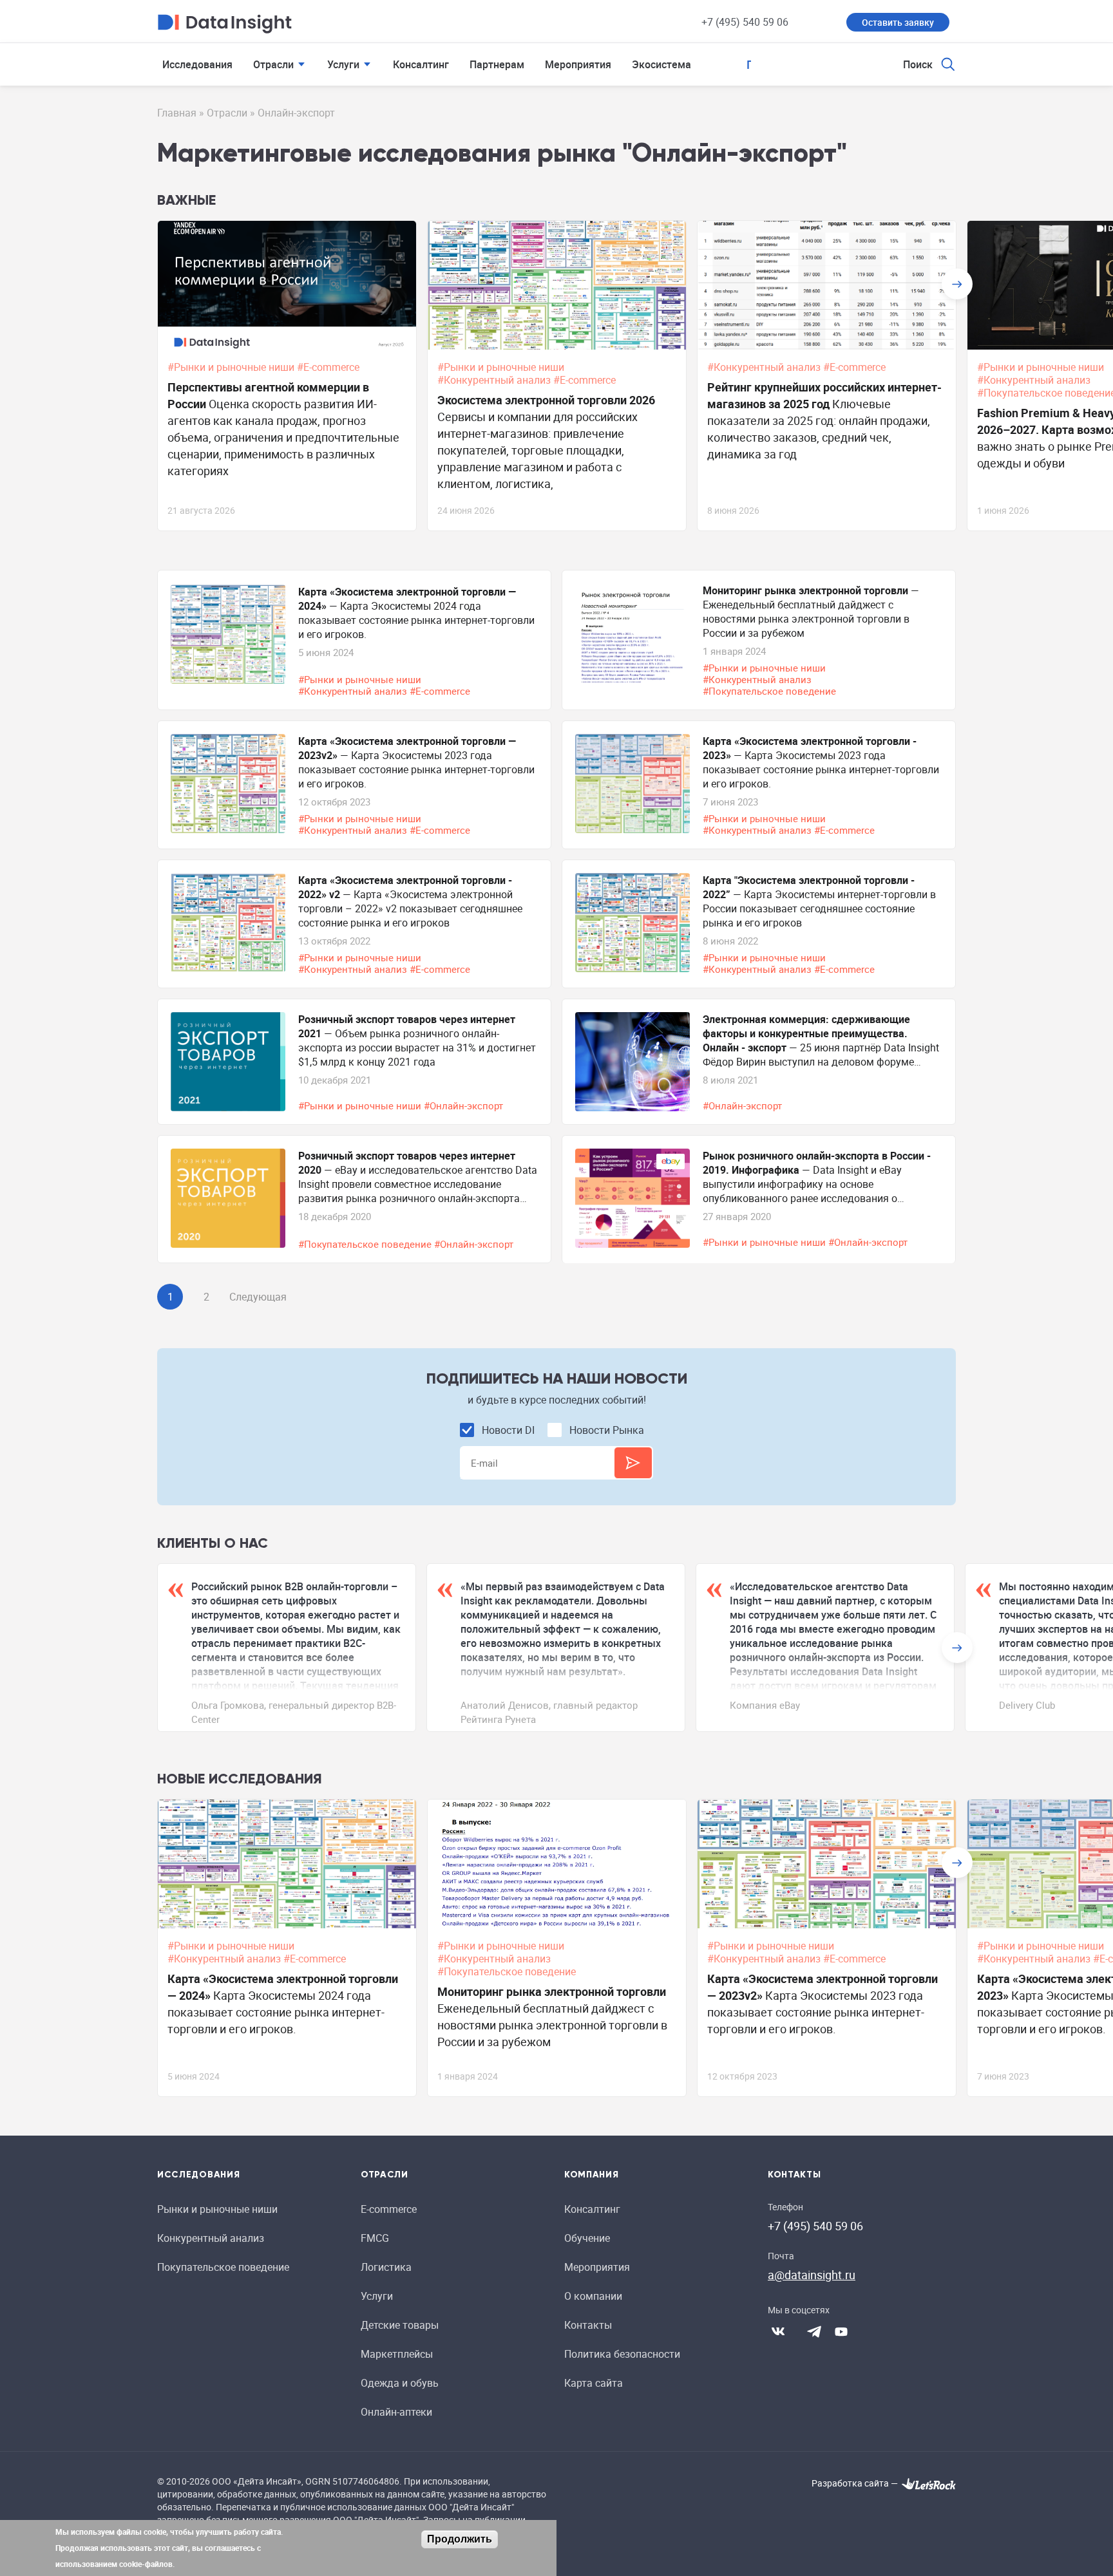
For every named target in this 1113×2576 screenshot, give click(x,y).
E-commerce (389, 2209)
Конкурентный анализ (211, 2238)
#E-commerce (329, 367)
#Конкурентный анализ (495, 380)
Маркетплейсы (397, 2354)
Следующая (258, 1297)
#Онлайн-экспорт (465, 1105)
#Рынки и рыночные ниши (232, 367)
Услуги (343, 64)
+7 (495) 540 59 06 (745, 22)
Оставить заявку (898, 22)
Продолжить (460, 2539)
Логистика (386, 2267)
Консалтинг (421, 64)
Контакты (588, 2325)
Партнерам (497, 64)
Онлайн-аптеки (396, 2412)
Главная (177, 113)
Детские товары (400, 2325)
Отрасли (273, 64)
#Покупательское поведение (771, 691)
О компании (593, 2296)
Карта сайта (594, 2383)
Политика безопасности (622, 2354)
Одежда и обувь (400, 2383)
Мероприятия (578, 64)
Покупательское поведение (223, 2267)
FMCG (375, 2238)
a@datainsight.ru (812, 2275)
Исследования (197, 64)
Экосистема (661, 64)
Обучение (587, 2238)
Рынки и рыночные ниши (217, 2209)
